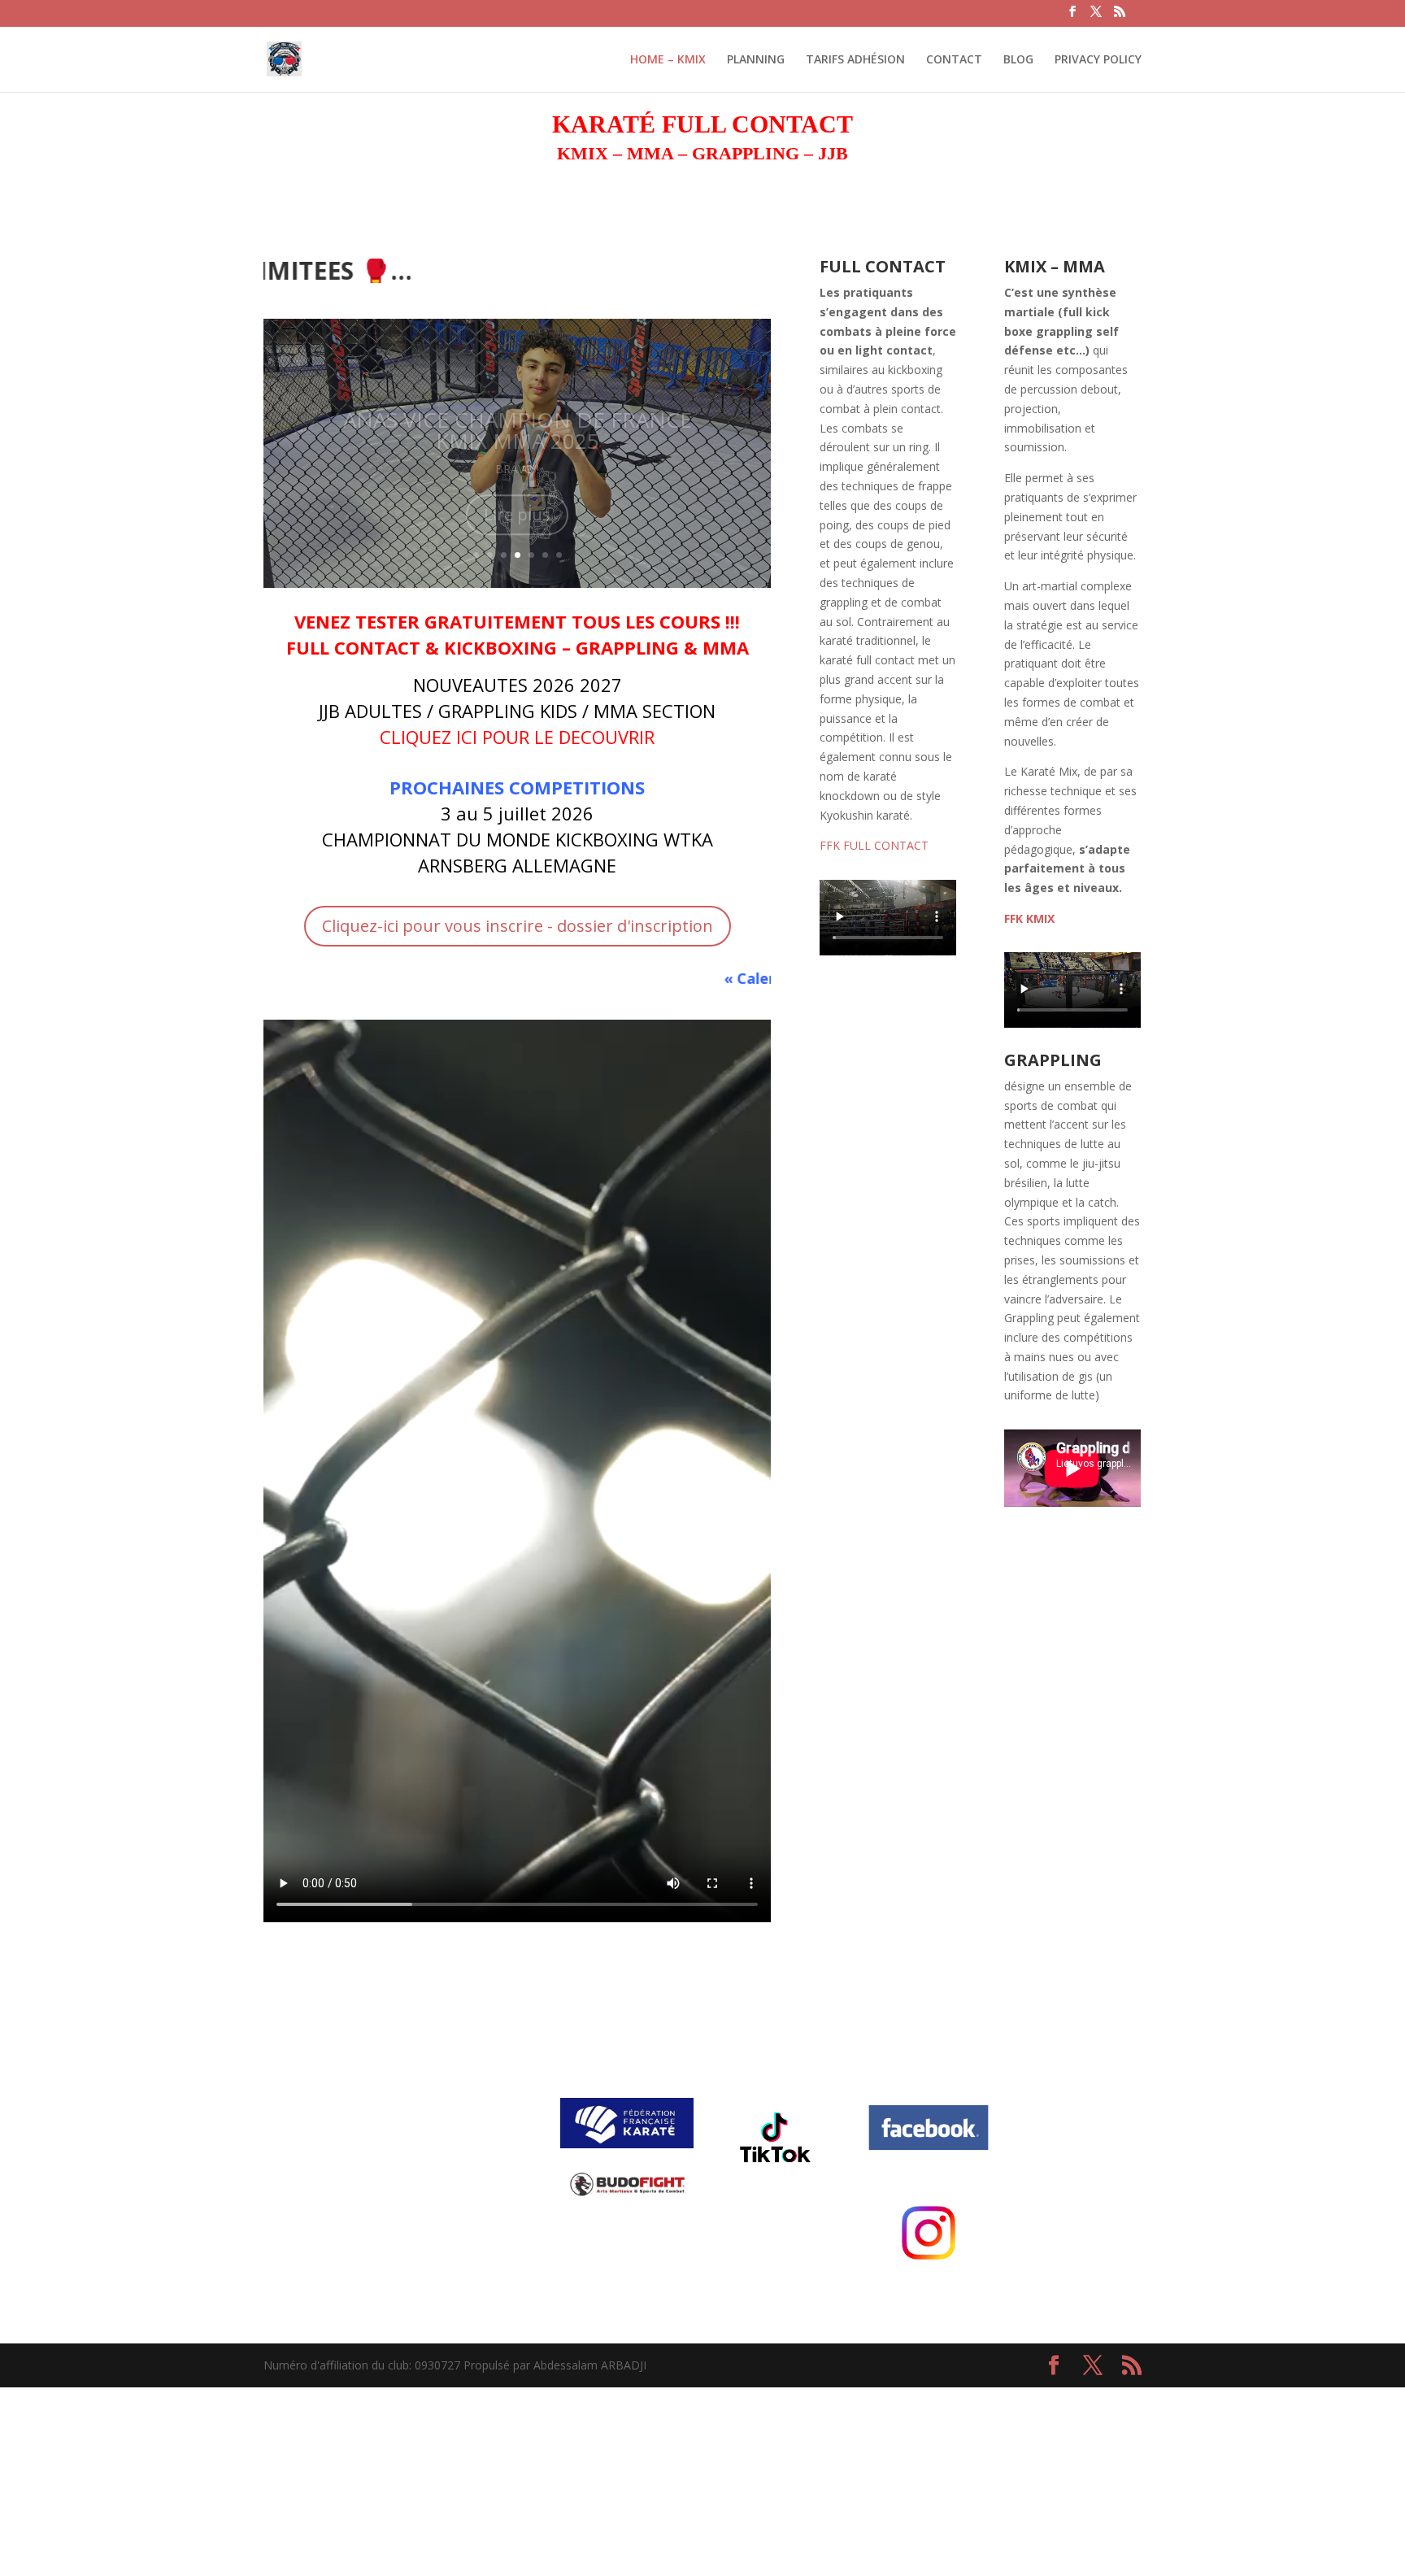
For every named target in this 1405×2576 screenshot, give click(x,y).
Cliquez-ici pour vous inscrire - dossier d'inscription (518, 926)
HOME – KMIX (668, 60)
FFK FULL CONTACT (874, 845)
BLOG (1018, 60)
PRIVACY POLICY (1098, 60)
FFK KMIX (1029, 918)
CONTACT (954, 60)
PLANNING (756, 60)
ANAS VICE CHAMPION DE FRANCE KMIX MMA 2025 (518, 411)
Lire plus (517, 496)
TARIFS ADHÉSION (855, 60)
